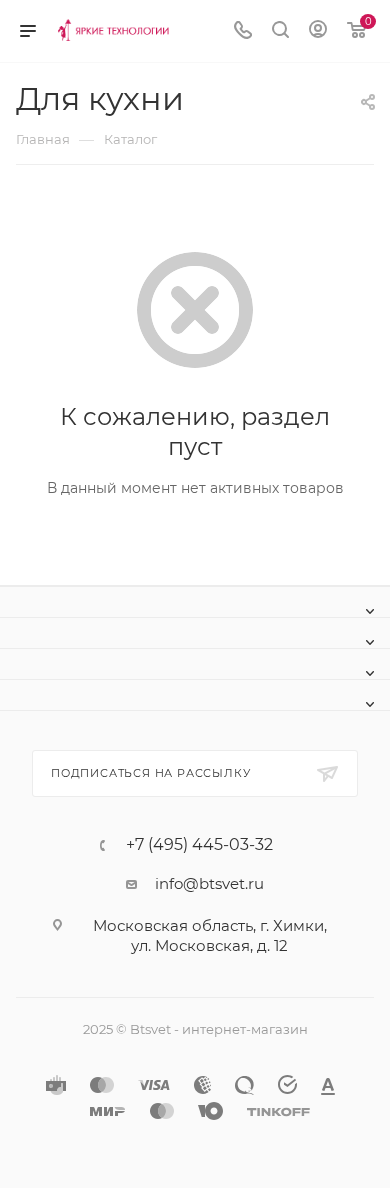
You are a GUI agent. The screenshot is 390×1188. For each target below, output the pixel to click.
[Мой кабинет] (318, 31)
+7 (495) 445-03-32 (199, 845)
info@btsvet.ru (209, 883)
